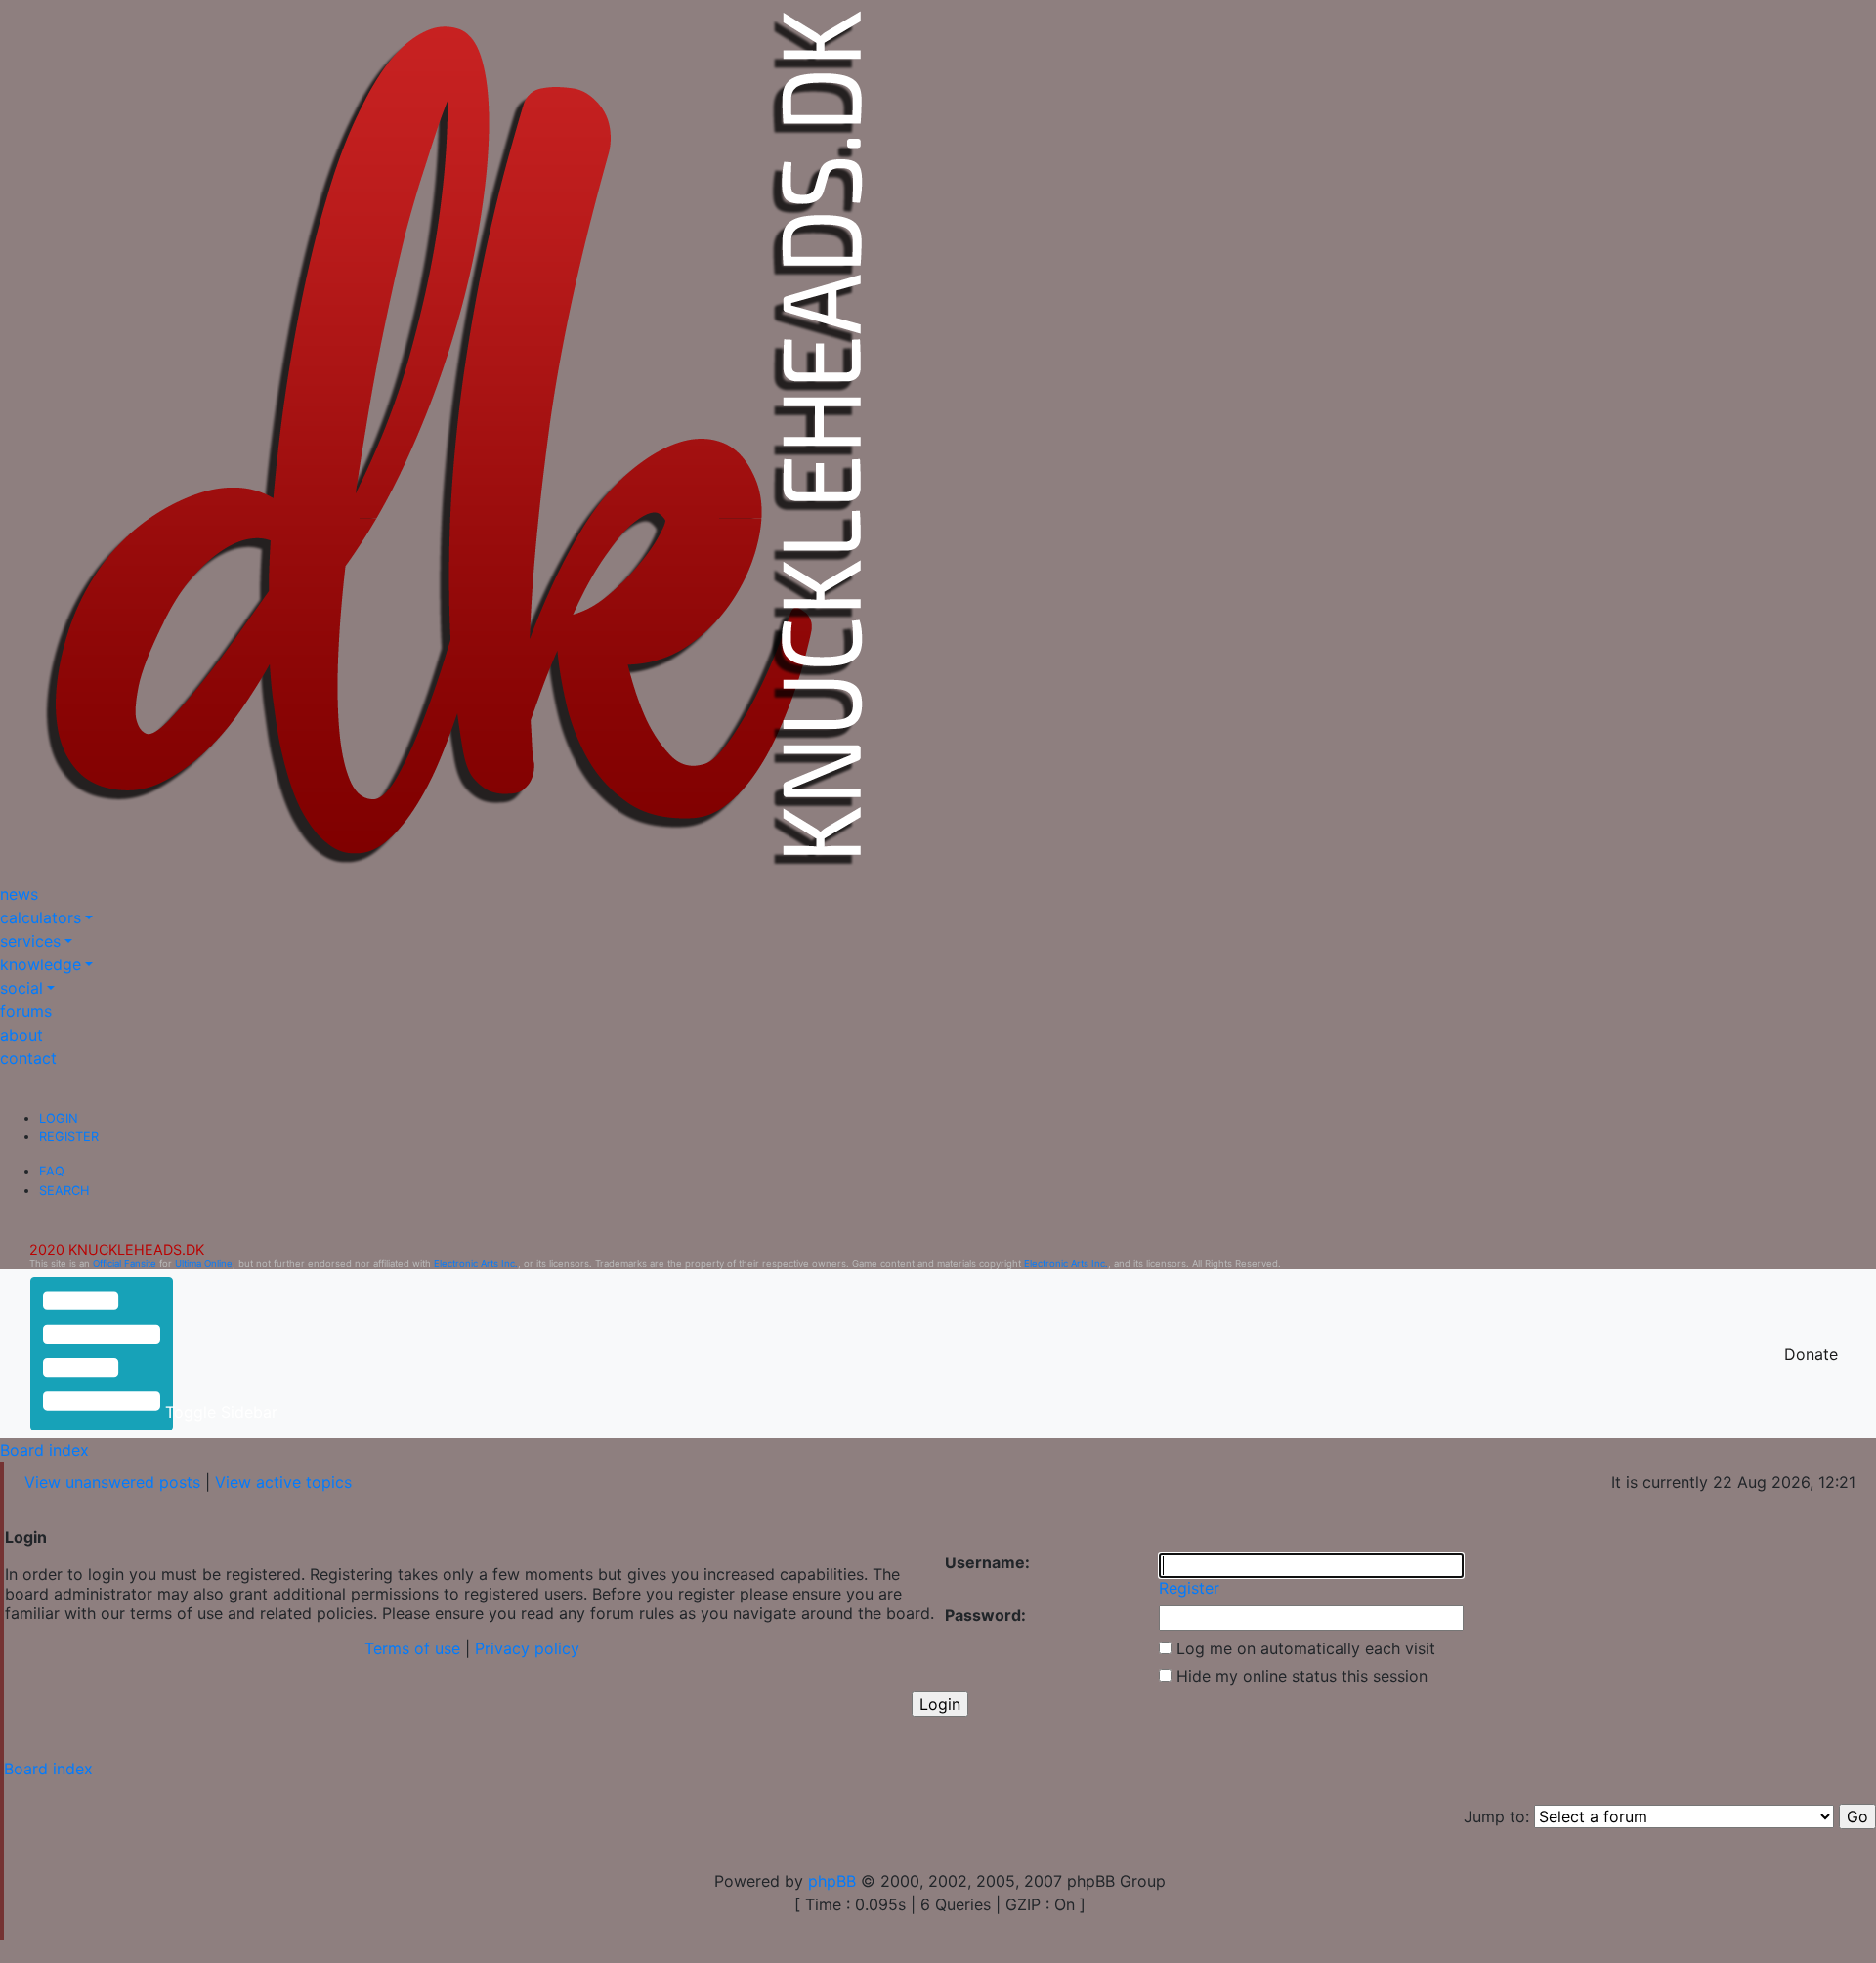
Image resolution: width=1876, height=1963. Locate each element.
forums (26, 1011)
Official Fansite (125, 1264)
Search (64, 1191)
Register (69, 1137)
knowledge (41, 964)
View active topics (283, 1482)
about (21, 1035)
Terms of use (412, 1648)
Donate (1811, 1354)
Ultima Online (204, 1264)
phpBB (832, 1881)
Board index (44, 1450)
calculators (41, 917)
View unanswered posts (112, 1482)
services (30, 941)
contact (28, 1058)
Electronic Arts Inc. (476, 1264)
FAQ (52, 1171)
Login (59, 1118)
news (19, 894)
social (21, 988)
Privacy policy (527, 1648)
